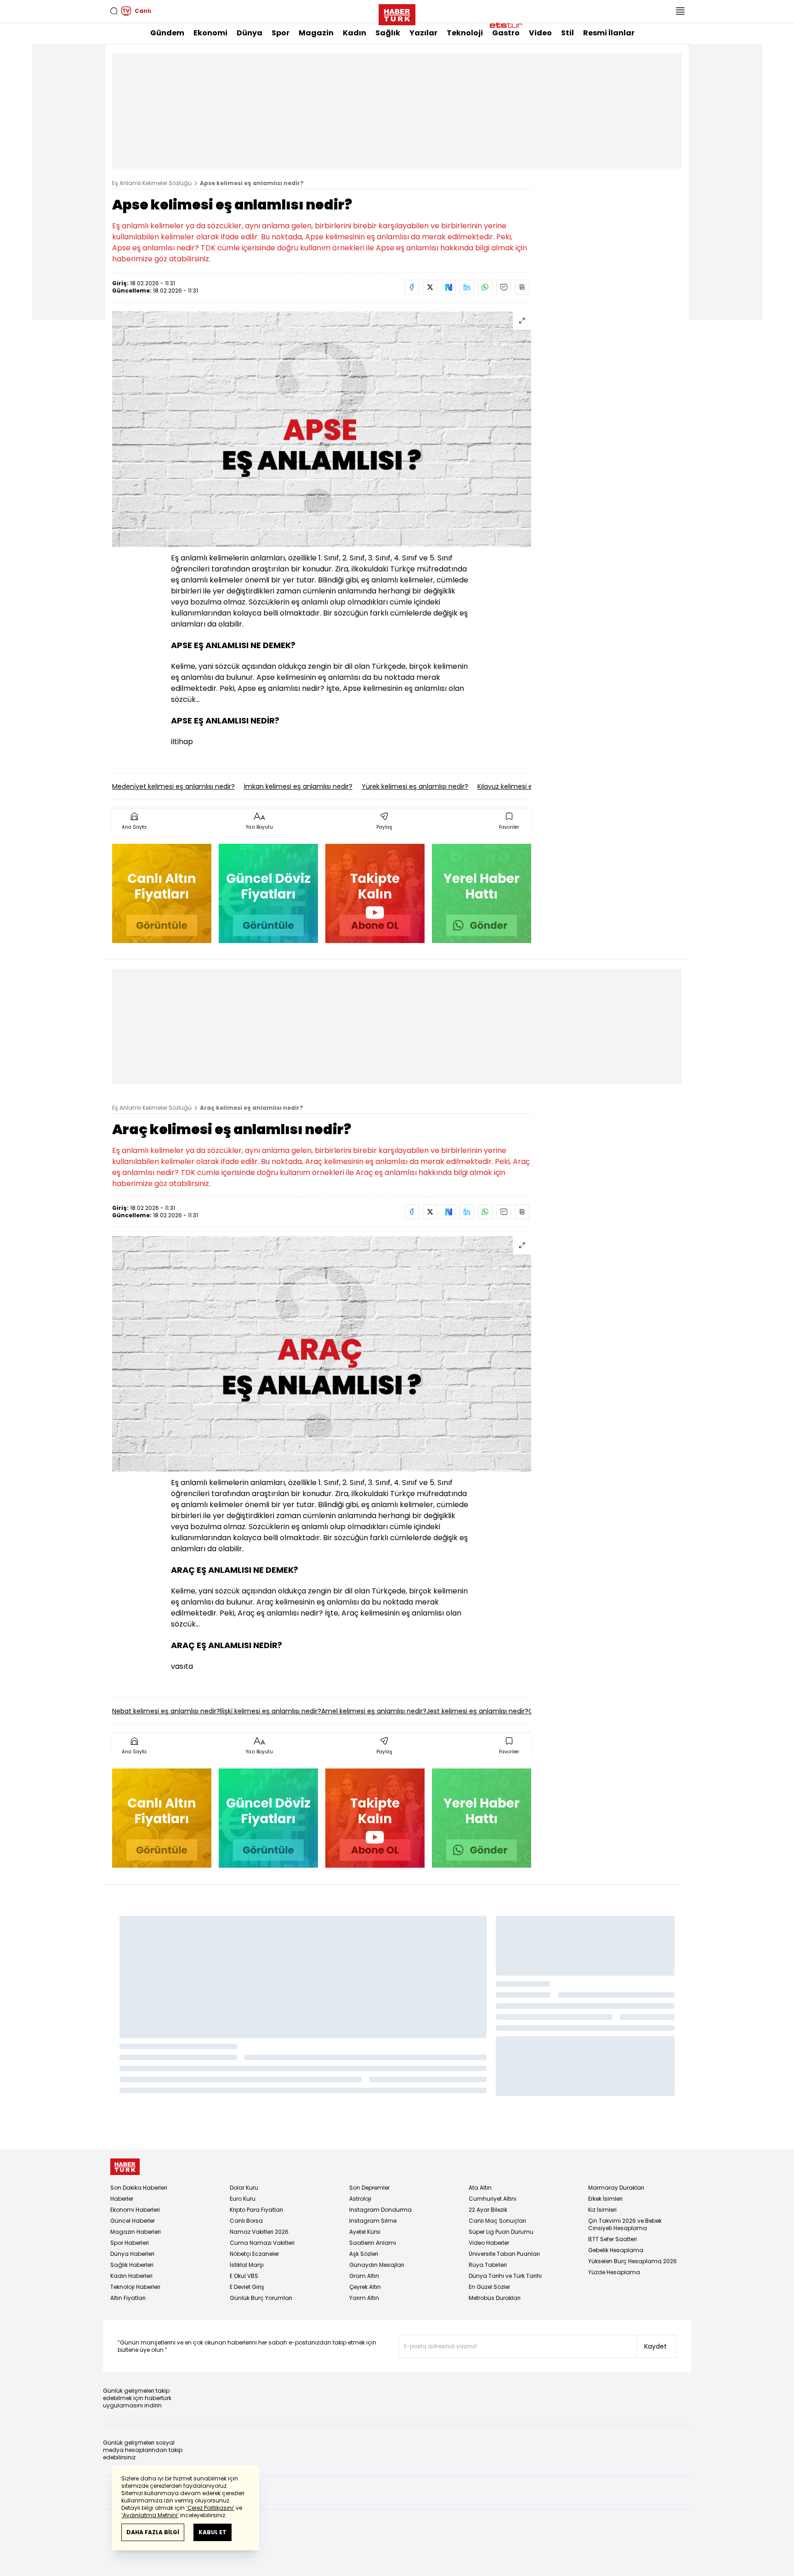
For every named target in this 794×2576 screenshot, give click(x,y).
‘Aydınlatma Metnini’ (150, 2515)
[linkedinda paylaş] (467, 287)
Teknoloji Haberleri (135, 2287)
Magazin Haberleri (136, 2232)
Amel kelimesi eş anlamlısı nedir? (374, 1711)
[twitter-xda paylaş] (430, 287)
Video (540, 33)
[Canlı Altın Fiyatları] (162, 893)
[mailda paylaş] (504, 287)
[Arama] (114, 11)
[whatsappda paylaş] (485, 287)
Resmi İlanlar (609, 33)
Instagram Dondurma (380, 2210)
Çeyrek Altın (365, 2287)
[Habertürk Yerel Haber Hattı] (482, 893)
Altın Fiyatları (128, 2298)
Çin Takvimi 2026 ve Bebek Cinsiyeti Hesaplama (625, 2224)
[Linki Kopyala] (522, 287)
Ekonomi (210, 33)
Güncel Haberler (133, 2221)
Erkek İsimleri (605, 2199)
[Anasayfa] (125, 2167)
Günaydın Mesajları (377, 2265)
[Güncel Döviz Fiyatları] (268, 893)
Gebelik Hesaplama (616, 2250)
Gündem (167, 33)
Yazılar (423, 33)
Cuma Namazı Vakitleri (262, 2243)
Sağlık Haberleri (132, 2265)
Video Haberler (489, 2243)
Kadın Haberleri (131, 2276)
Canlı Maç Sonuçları (497, 2221)
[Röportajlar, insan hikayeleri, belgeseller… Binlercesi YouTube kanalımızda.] (375, 893)
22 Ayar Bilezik (488, 2210)
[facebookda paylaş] (412, 287)
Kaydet (655, 2346)
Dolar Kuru (244, 2188)
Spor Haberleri (130, 2243)
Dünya (250, 33)
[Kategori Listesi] (680, 11)
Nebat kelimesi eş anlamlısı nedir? (166, 1711)
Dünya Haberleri (132, 2254)
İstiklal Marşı (247, 2265)
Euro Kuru (243, 2199)
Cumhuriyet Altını (493, 2199)
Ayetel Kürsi (365, 2232)
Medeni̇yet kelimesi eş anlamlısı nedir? (173, 786)
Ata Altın (480, 2188)
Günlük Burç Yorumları (261, 2298)
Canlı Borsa (246, 2221)
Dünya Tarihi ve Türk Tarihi (505, 2276)
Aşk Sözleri (364, 2254)
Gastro (506, 33)
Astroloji (360, 2199)
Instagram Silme (373, 2221)
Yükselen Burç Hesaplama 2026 (632, 2261)
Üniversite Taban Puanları (504, 2254)
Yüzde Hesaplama (614, 2272)
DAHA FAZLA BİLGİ (153, 2532)
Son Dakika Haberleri (139, 2188)
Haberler (122, 2199)
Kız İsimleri (602, 2210)
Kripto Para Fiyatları (256, 2210)
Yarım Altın (364, 2298)
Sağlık (388, 33)
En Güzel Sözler (489, 2287)
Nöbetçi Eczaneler (254, 2254)
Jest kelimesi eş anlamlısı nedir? (477, 1711)
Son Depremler (369, 2188)
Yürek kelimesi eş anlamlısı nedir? (415, 786)
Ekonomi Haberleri (135, 2210)
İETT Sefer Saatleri (613, 2239)
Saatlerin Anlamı (373, 2243)
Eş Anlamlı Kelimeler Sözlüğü (152, 183)
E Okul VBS (244, 2276)
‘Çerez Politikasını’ (210, 2508)
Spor (281, 33)
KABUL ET (213, 2532)
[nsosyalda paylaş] (448, 287)
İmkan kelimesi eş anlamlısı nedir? (298, 786)
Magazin (316, 33)
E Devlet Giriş (247, 2287)
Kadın (354, 33)
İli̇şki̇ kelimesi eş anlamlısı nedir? (271, 1711)
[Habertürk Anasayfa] (397, 13)
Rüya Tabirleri (488, 2265)
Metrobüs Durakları (495, 2298)
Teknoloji (465, 33)
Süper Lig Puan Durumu (501, 2232)
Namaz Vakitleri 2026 (259, 2232)
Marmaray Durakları (616, 2188)
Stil (567, 33)
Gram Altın (364, 2276)
